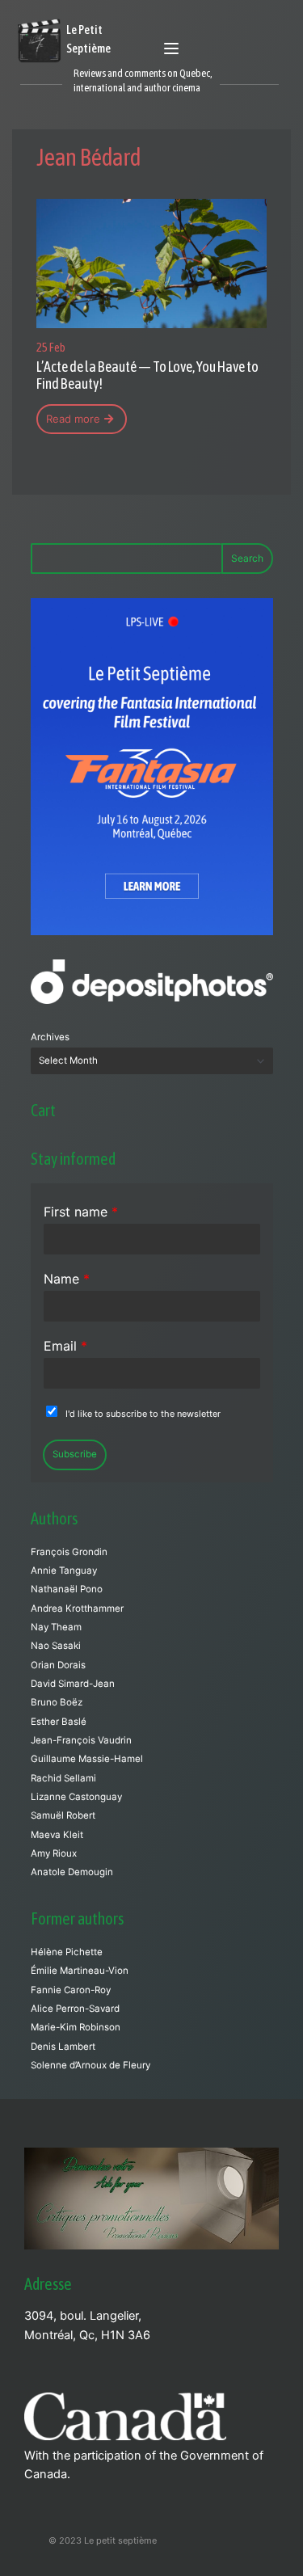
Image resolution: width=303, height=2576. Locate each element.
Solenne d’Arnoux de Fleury (90, 2065)
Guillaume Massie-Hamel (87, 1759)
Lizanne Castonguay (76, 1797)
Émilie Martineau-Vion (80, 1971)
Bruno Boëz (57, 1702)
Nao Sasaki (56, 1646)
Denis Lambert (63, 2047)
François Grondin (69, 1552)
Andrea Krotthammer (77, 1608)
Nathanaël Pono (67, 1589)
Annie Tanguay (64, 1570)
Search (247, 558)
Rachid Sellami (63, 1778)
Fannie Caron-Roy (71, 1990)
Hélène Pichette (67, 1952)
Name (67, 1279)
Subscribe (75, 1454)
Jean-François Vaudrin (81, 1740)
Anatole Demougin (72, 1872)
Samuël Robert (63, 1815)
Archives (50, 1037)
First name (81, 1212)
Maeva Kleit (57, 1835)
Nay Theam (56, 1627)
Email (65, 1346)
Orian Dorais (58, 1665)
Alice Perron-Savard (75, 2009)
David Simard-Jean (73, 1684)
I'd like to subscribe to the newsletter (143, 1414)
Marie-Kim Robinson (76, 2027)
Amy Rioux (54, 1853)
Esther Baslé (59, 1722)
